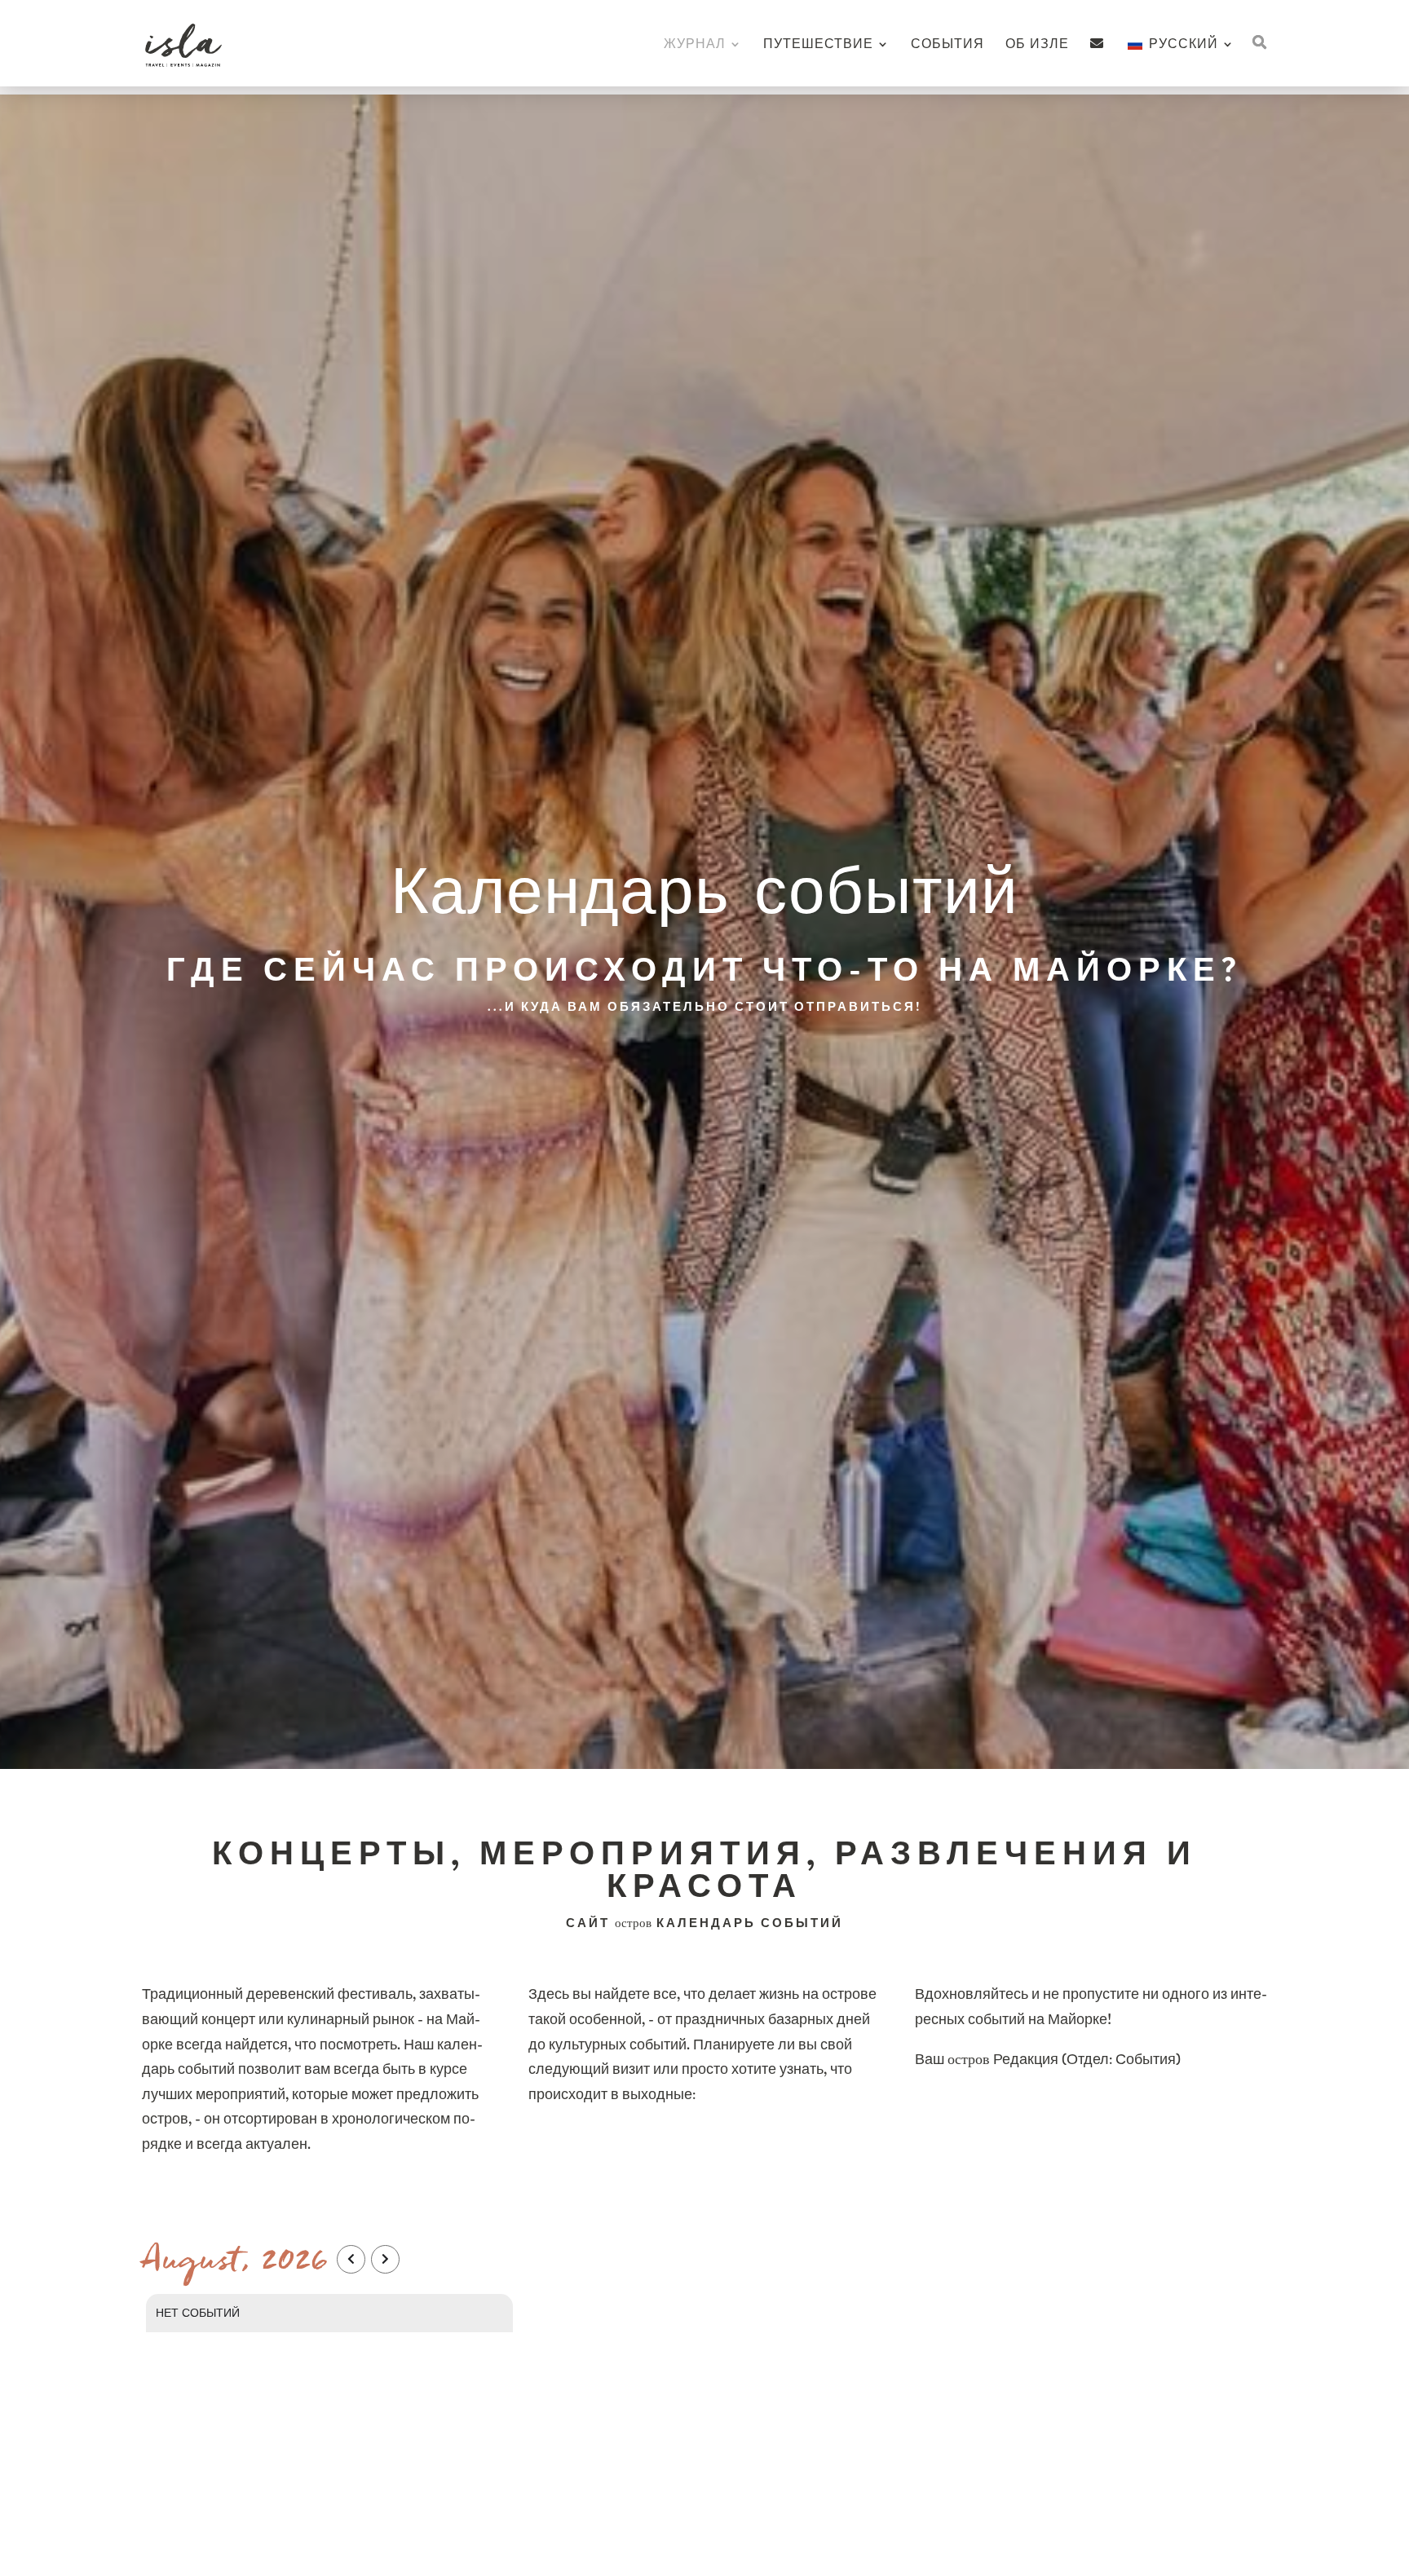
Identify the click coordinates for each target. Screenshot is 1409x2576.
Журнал (695, 46)
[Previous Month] (351, 2259)
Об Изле (1037, 46)
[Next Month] (385, 2259)
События (947, 46)
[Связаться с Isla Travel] (1097, 62)
